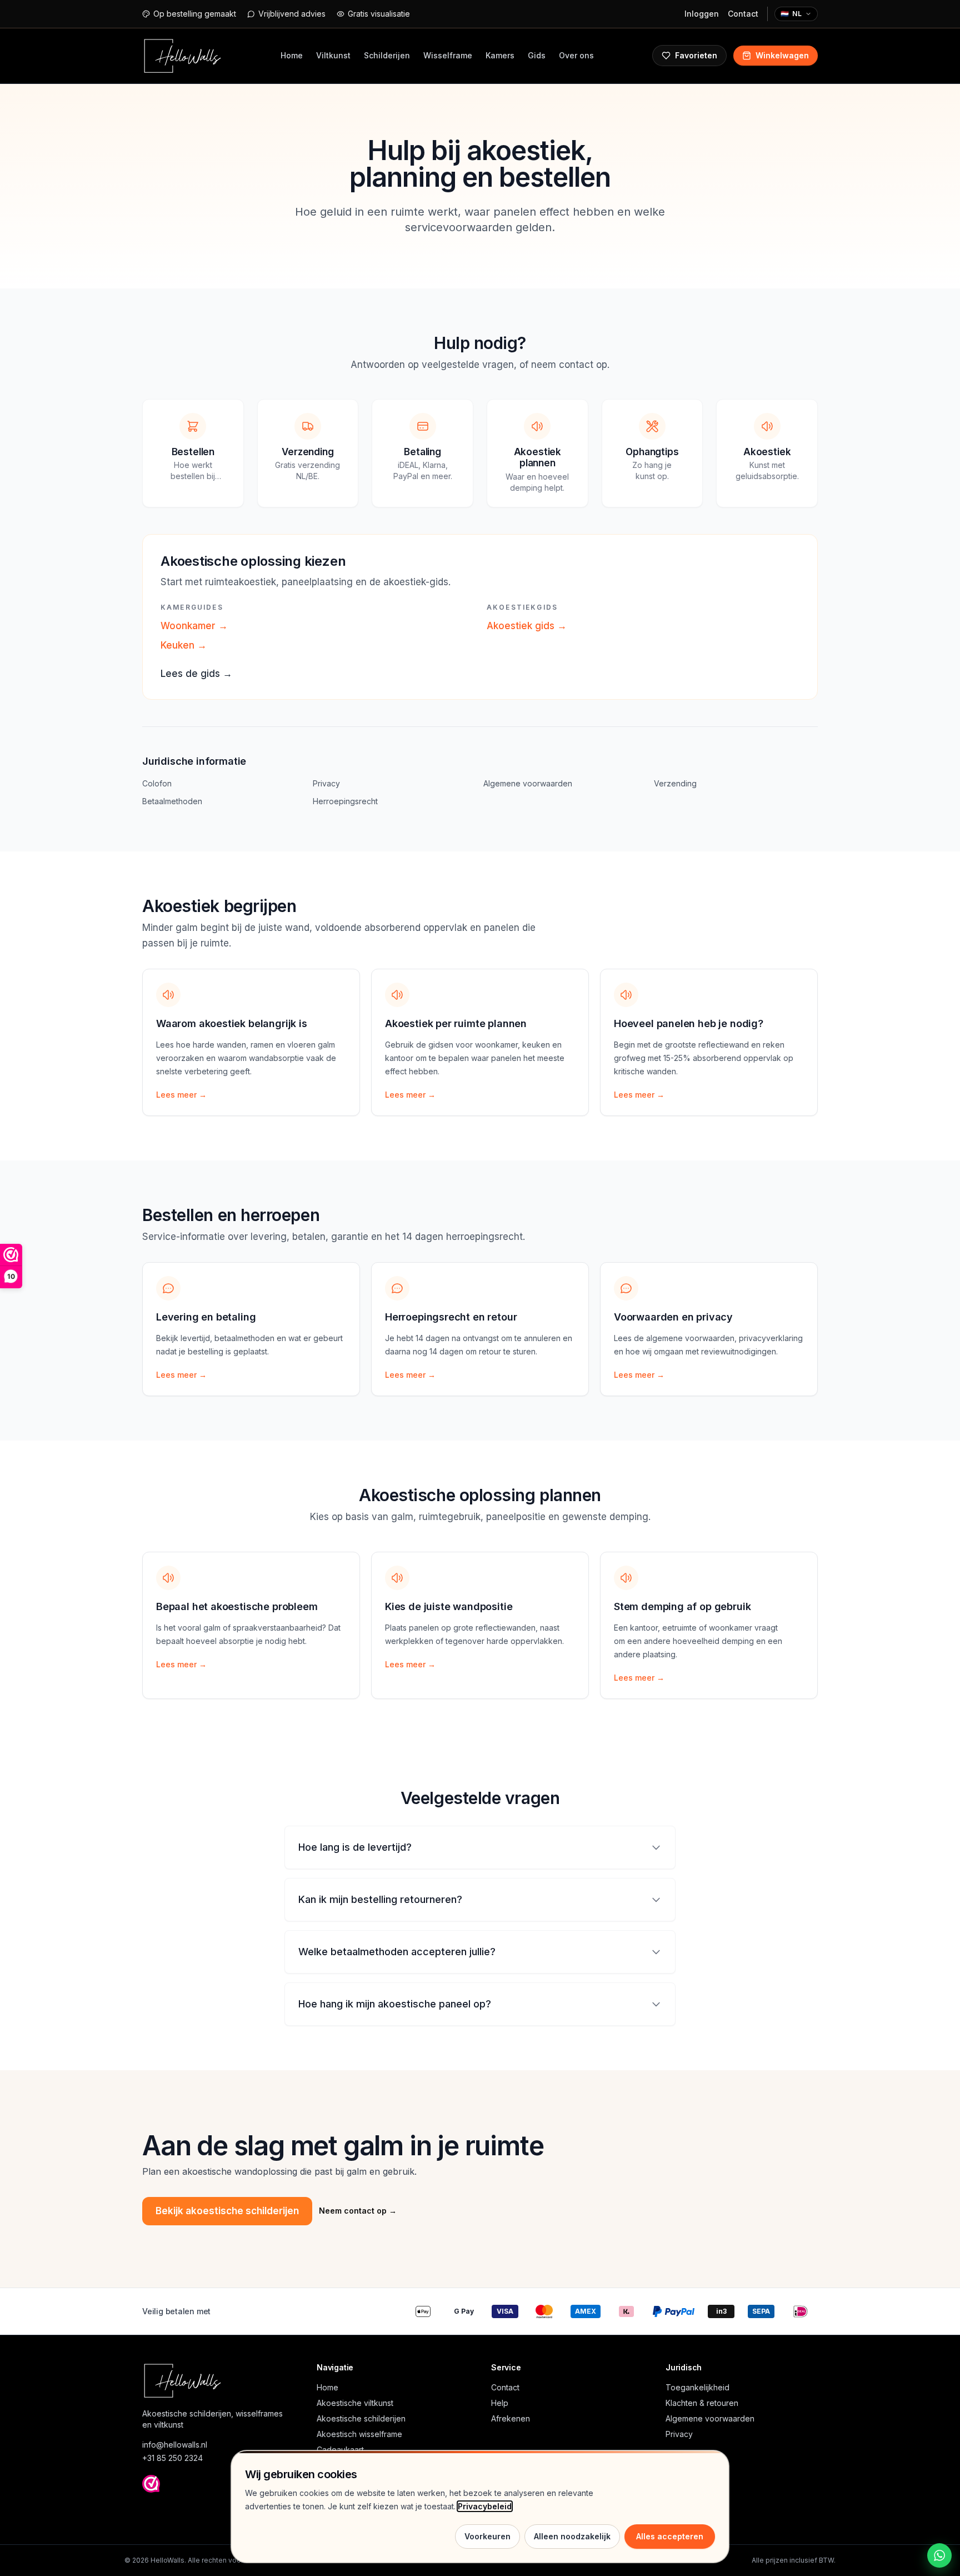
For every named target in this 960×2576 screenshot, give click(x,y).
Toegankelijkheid (697, 2387)
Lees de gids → (196, 674)
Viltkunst (333, 55)
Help (500, 2403)
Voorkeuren (487, 2536)
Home (292, 55)
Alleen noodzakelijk (572, 2536)
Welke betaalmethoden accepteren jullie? (397, 1952)
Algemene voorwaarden (528, 783)
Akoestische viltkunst (355, 2403)
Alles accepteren (670, 2536)
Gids (537, 55)
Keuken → (184, 645)
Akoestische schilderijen (361, 2418)
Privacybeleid (485, 2506)
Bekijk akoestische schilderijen (227, 2211)
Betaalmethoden (172, 801)
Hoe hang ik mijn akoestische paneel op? (395, 2004)
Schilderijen (387, 55)
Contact (743, 14)
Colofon (157, 783)
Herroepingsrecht (345, 801)
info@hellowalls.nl (175, 2445)
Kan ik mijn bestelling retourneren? (380, 1899)
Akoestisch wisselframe (359, 2434)
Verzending (675, 783)
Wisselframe (448, 55)
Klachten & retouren (702, 2403)
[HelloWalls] (182, 56)
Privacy (326, 783)
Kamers (500, 55)
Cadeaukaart (340, 2450)
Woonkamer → (194, 626)
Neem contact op (358, 2211)
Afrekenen (511, 2418)
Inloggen (702, 14)
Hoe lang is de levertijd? (355, 1847)
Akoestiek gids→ (527, 626)
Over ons (576, 55)
